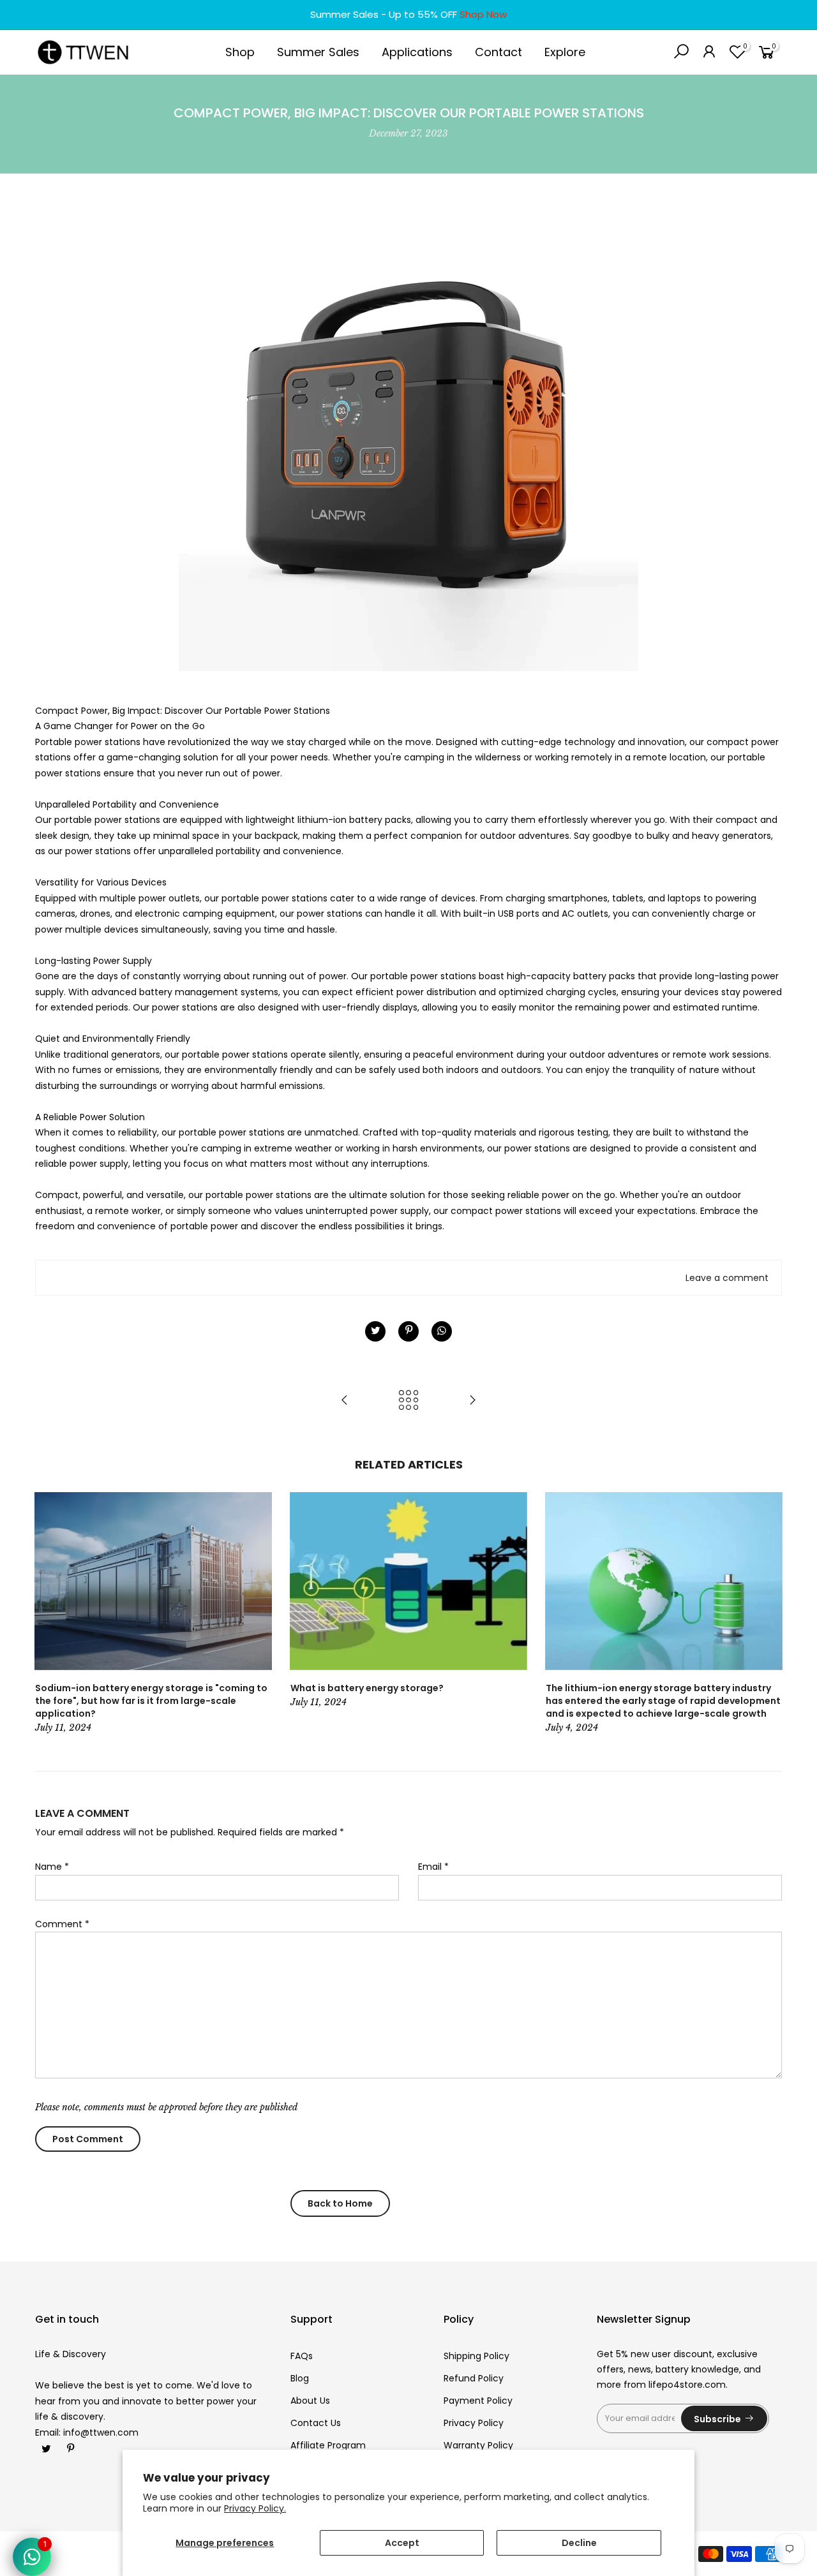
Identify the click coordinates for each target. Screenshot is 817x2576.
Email (433, 1867)
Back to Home (340, 2203)
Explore (565, 52)
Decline (579, 2543)
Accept (402, 2543)
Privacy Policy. (255, 2508)
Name (52, 1867)
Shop (240, 52)
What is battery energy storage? (367, 1688)
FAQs (302, 2356)
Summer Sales (318, 52)
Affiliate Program (328, 2445)
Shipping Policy (476, 2356)
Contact (498, 52)
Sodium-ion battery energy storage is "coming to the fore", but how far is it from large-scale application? (151, 1701)
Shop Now (483, 14)
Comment (62, 1924)
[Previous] (48, 1614)
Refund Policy (474, 2378)
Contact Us (316, 2423)
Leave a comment (727, 1278)
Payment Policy (478, 2401)
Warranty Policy (478, 2445)
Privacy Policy (474, 2423)
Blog (300, 2378)
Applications (417, 52)
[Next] (769, 1614)
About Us (310, 2401)
